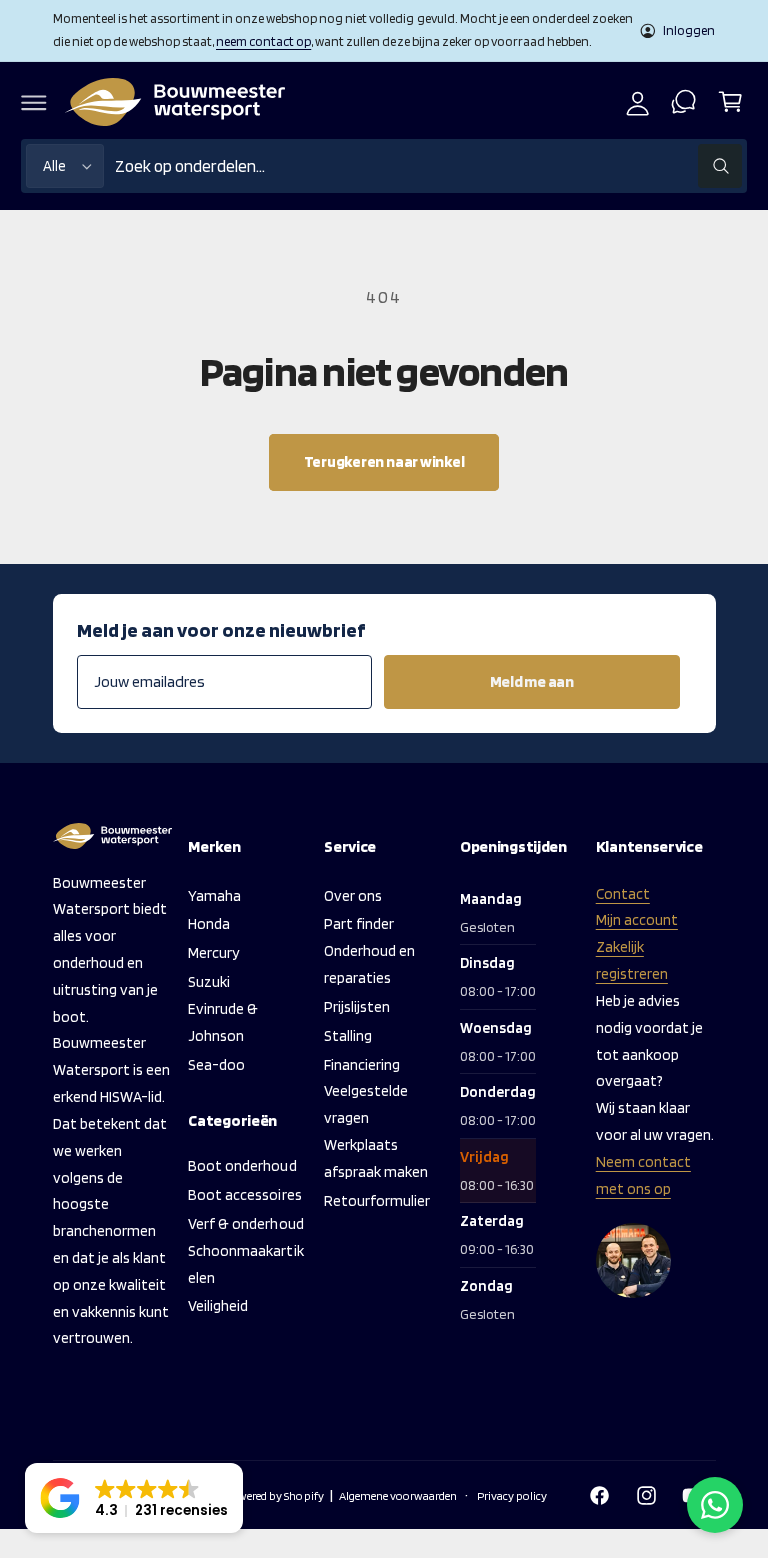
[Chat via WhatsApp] (715, 1505)
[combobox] (428, 166)
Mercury (214, 952)
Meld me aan (532, 681)
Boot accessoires (244, 1194)
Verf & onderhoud (245, 1223)
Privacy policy (512, 1495)
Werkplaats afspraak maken (376, 1158)
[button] (34, 102)
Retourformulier (377, 1200)
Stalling (348, 1035)
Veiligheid (218, 1305)
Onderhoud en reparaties (369, 964)
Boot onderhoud (242, 1165)
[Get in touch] (684, 102)
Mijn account (637, 919)
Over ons (353, 895)
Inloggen (689, 30)
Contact (623, 893)
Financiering (362, 1064)
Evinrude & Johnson (223, 1022)
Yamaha (214, 895)
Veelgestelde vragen (366, 1104)
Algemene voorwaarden (398, 1495)
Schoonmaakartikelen (245, 1264)
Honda (209, 923)
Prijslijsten (357, 1006)
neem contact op (263, 41)
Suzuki (209, 981)
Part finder (359, 923)
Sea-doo (216, 1064)
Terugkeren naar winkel (384, 461)
